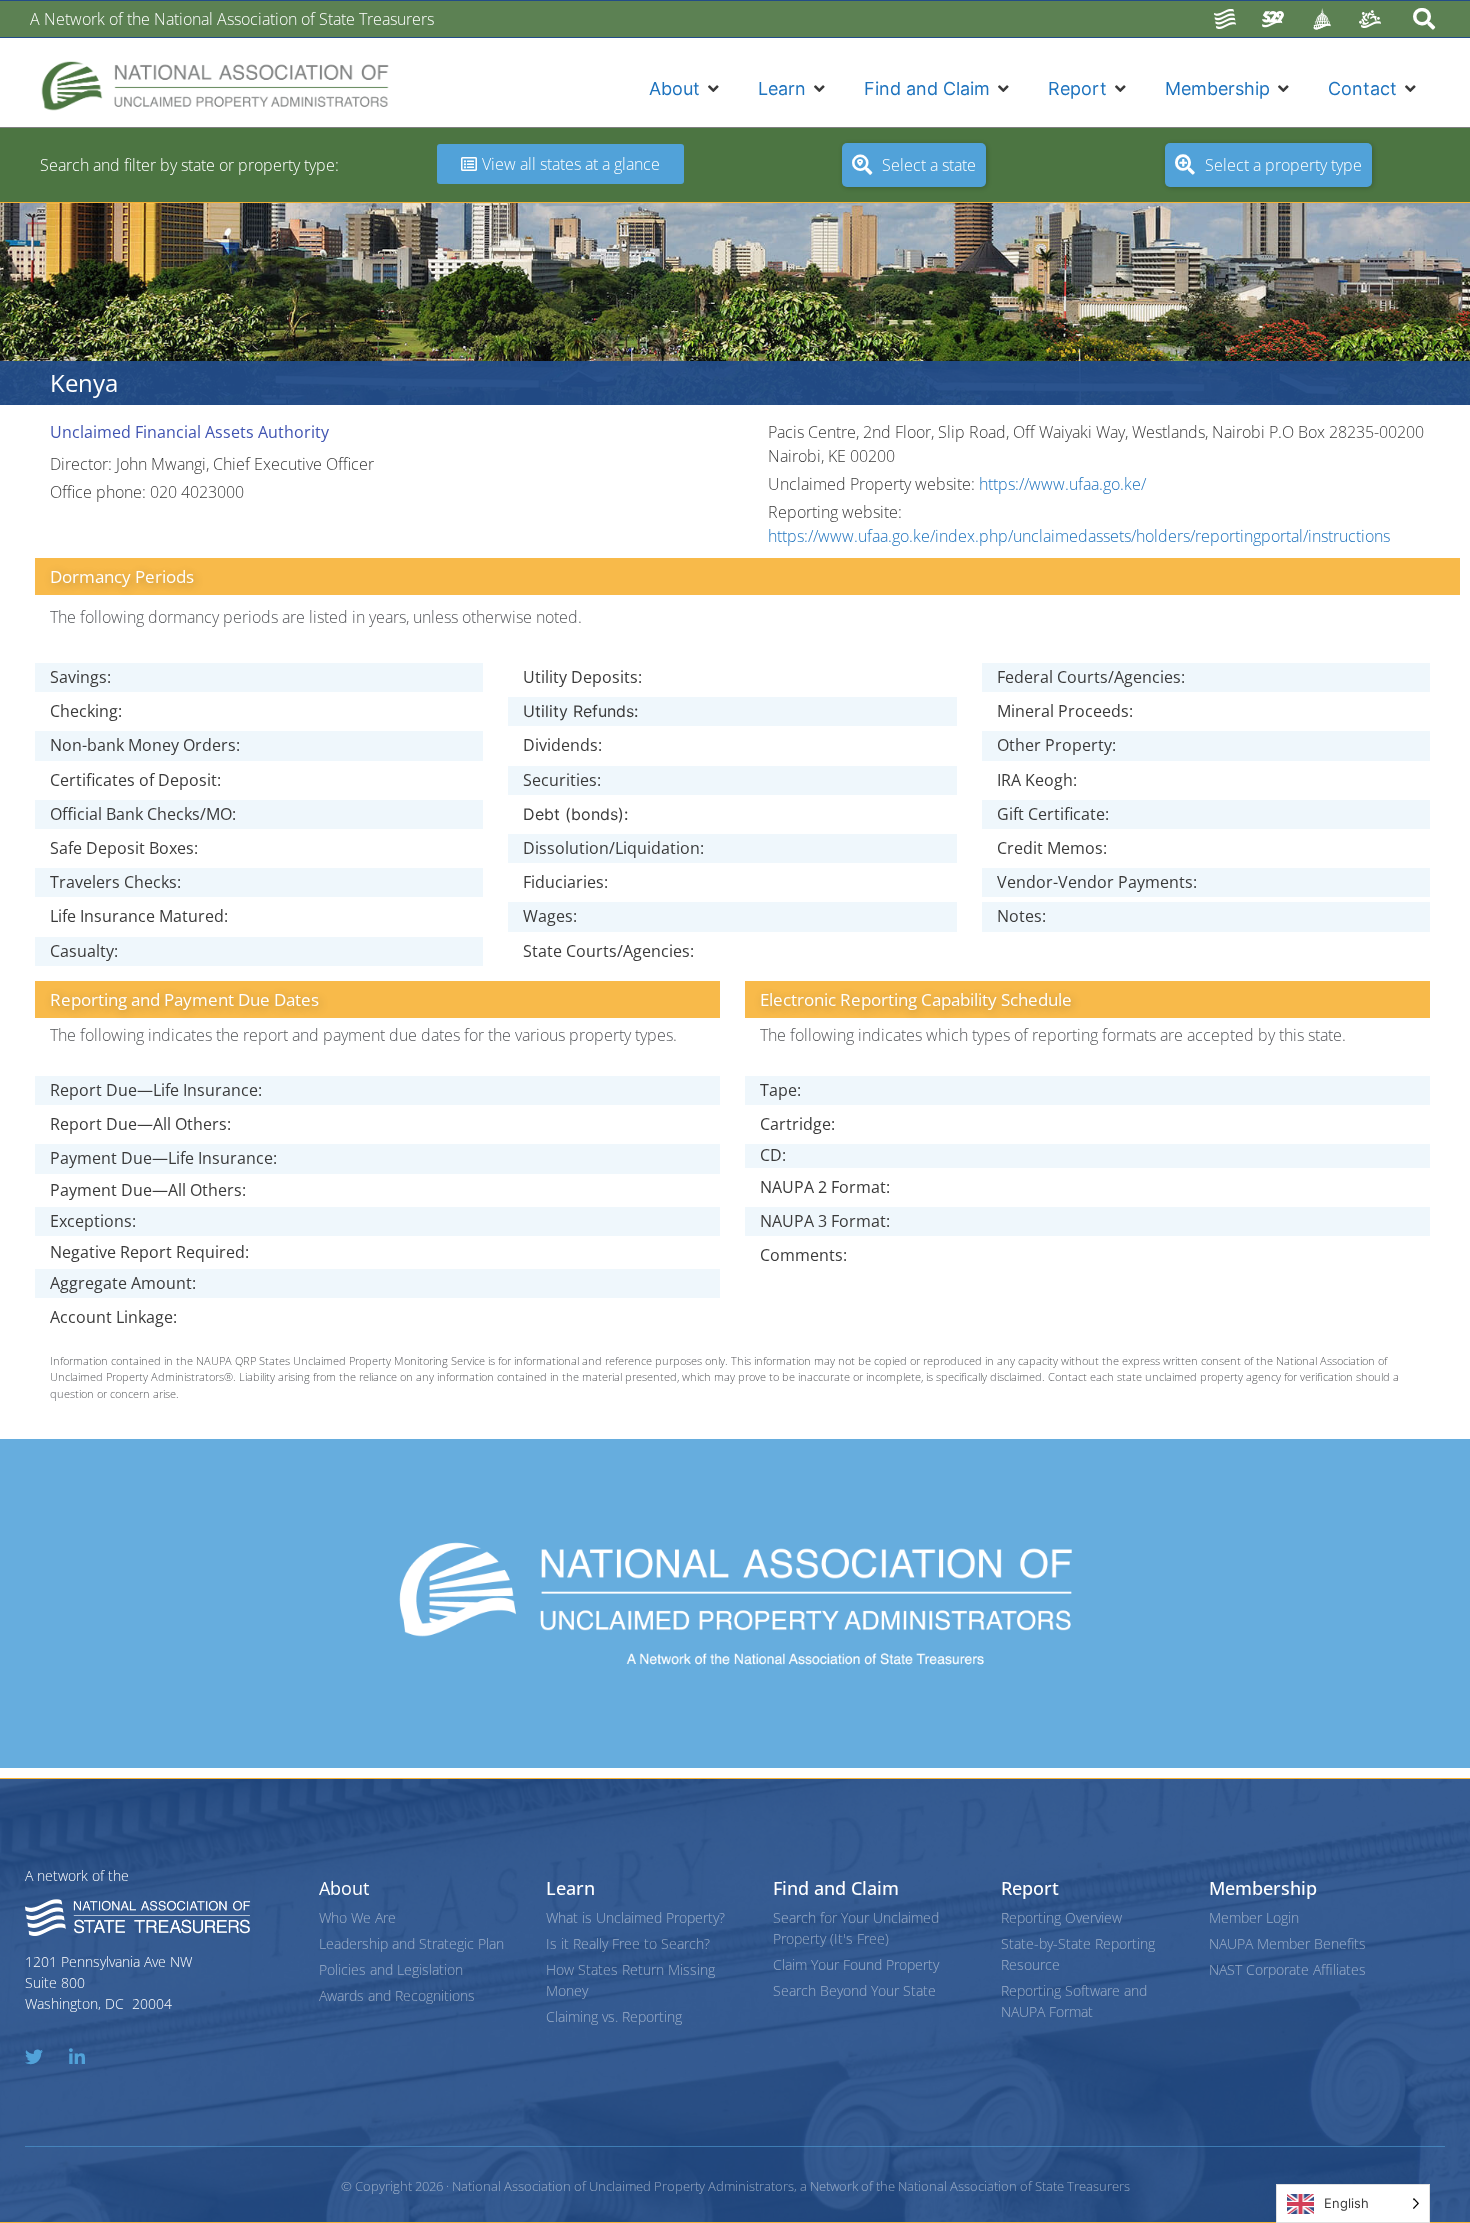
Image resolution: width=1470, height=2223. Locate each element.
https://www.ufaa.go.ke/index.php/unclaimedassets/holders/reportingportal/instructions (1079, 536)
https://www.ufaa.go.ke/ (1062, 484)
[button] (686, 88)
